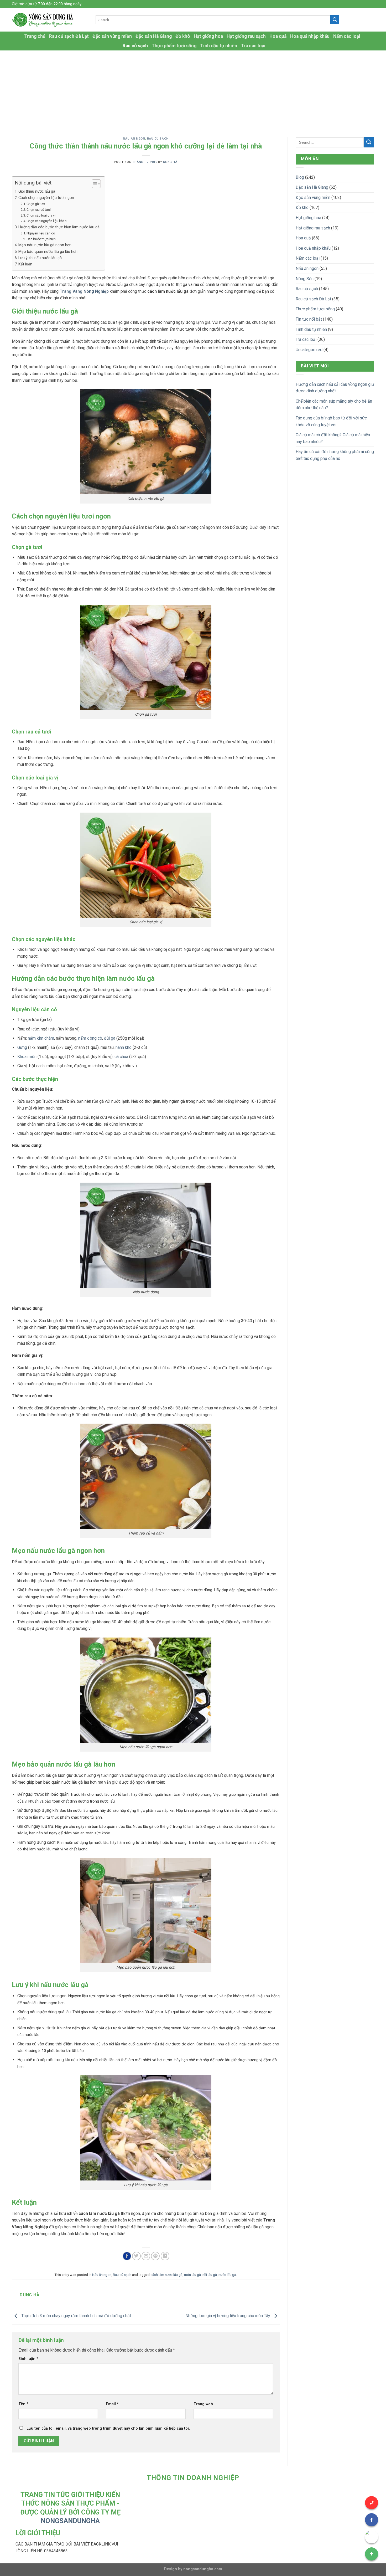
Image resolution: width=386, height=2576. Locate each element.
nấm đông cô (90, 1038)
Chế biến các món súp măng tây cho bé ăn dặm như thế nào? (334, 405)
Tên (23, 2404)
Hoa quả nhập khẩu (310, 36)
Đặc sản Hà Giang (154, 36)
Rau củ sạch (135, 46)
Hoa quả (278, 36)
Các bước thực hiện (41, 239)
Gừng (22, 1047)
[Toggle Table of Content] (94, 184)
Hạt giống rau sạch (246, 36)
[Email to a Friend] (146, 2256)
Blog (300, 177)
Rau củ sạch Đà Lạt (69, 36)
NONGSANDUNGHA (70, 2521)
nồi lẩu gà (210, 2275)
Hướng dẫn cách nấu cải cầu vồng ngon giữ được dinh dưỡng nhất (335, 388)
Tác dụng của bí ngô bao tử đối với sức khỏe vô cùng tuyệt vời (331, 421)
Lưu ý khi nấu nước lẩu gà (40, 258)
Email (112, 2404)
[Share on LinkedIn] (165, 2256)
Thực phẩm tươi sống (174, 46)
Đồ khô (183, 36)
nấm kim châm (41, 1038)
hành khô (124, 1047)
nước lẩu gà (227, 2275)
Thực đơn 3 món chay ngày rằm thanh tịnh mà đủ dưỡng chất (76, 2316)
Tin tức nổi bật (309, 319)
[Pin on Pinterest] (155, 2256)
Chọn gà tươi (36, 204)
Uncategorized (309, 350)
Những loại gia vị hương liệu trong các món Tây (228, 2316)
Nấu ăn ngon (134, 139)
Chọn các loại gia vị (41, 215)
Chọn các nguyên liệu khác (46, 221)
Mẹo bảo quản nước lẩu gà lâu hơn (48, 252)
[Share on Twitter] (136, 2256)
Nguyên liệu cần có (41, 233)
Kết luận (25, 264)
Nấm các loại (347, 36)
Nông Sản (305, 279)
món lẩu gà (192, 2275)
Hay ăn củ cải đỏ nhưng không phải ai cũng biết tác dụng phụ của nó (335, 455)
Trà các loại (253, 46)
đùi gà (110, 1038)
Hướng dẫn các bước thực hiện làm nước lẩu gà (59, 227)
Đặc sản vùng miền (112, 36)
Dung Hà (170, 162)
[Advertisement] (193, 90)
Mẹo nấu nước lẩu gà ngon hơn (45, 245)
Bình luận (28, 2359)
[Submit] (335, 20)
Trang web (203, 2404)
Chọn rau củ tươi (39, 210)
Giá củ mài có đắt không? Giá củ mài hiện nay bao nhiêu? (333, 438)
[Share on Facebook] (127, 2256)
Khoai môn (27, 1057)
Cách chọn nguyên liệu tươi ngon (46, 198)
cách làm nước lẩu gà (166, 2275)
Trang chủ (35, 36)
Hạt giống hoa (208, 36)
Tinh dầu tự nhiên (219, 46)
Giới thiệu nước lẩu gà (37, 191)
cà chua (121, 1057)
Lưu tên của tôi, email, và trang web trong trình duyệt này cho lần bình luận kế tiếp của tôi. (108, 2428)
